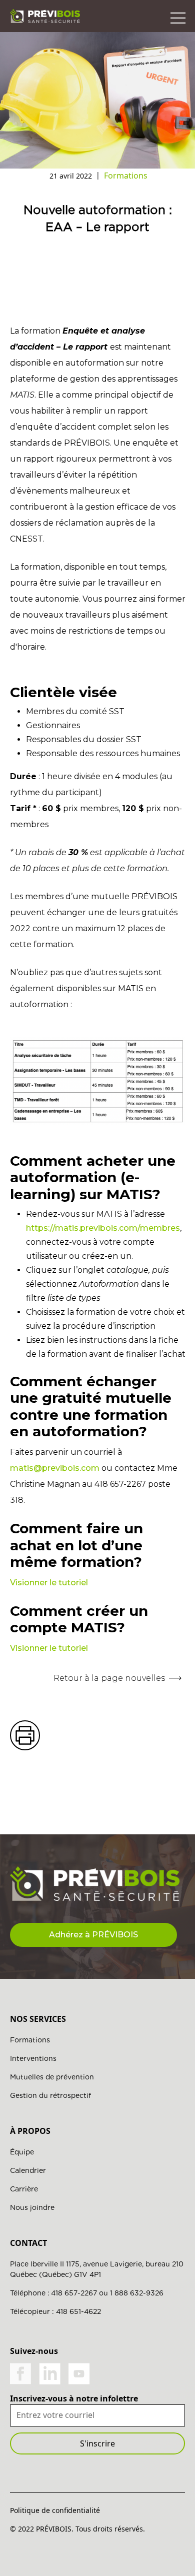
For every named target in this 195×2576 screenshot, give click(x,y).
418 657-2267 (74, 2293)
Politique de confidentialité (55, 2510)
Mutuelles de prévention (52, 2077)
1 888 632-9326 (137, 2293)
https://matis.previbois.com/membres (103, 1228)
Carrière (24, 2189)
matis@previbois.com (55, 1468)
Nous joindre (32, 2207)
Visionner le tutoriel (49, 1648)
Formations (30, 2040)
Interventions (33, 2058)
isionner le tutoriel (52, 1583)
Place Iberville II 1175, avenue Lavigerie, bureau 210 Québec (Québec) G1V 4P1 (97, 2269)
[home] (45, 16)
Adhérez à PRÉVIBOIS (93, 1935)
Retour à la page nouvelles (109, 1678)
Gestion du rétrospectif (50, 2095)
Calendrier (28, 2170)
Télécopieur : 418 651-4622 (55, 2311)
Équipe (22, 2152)
